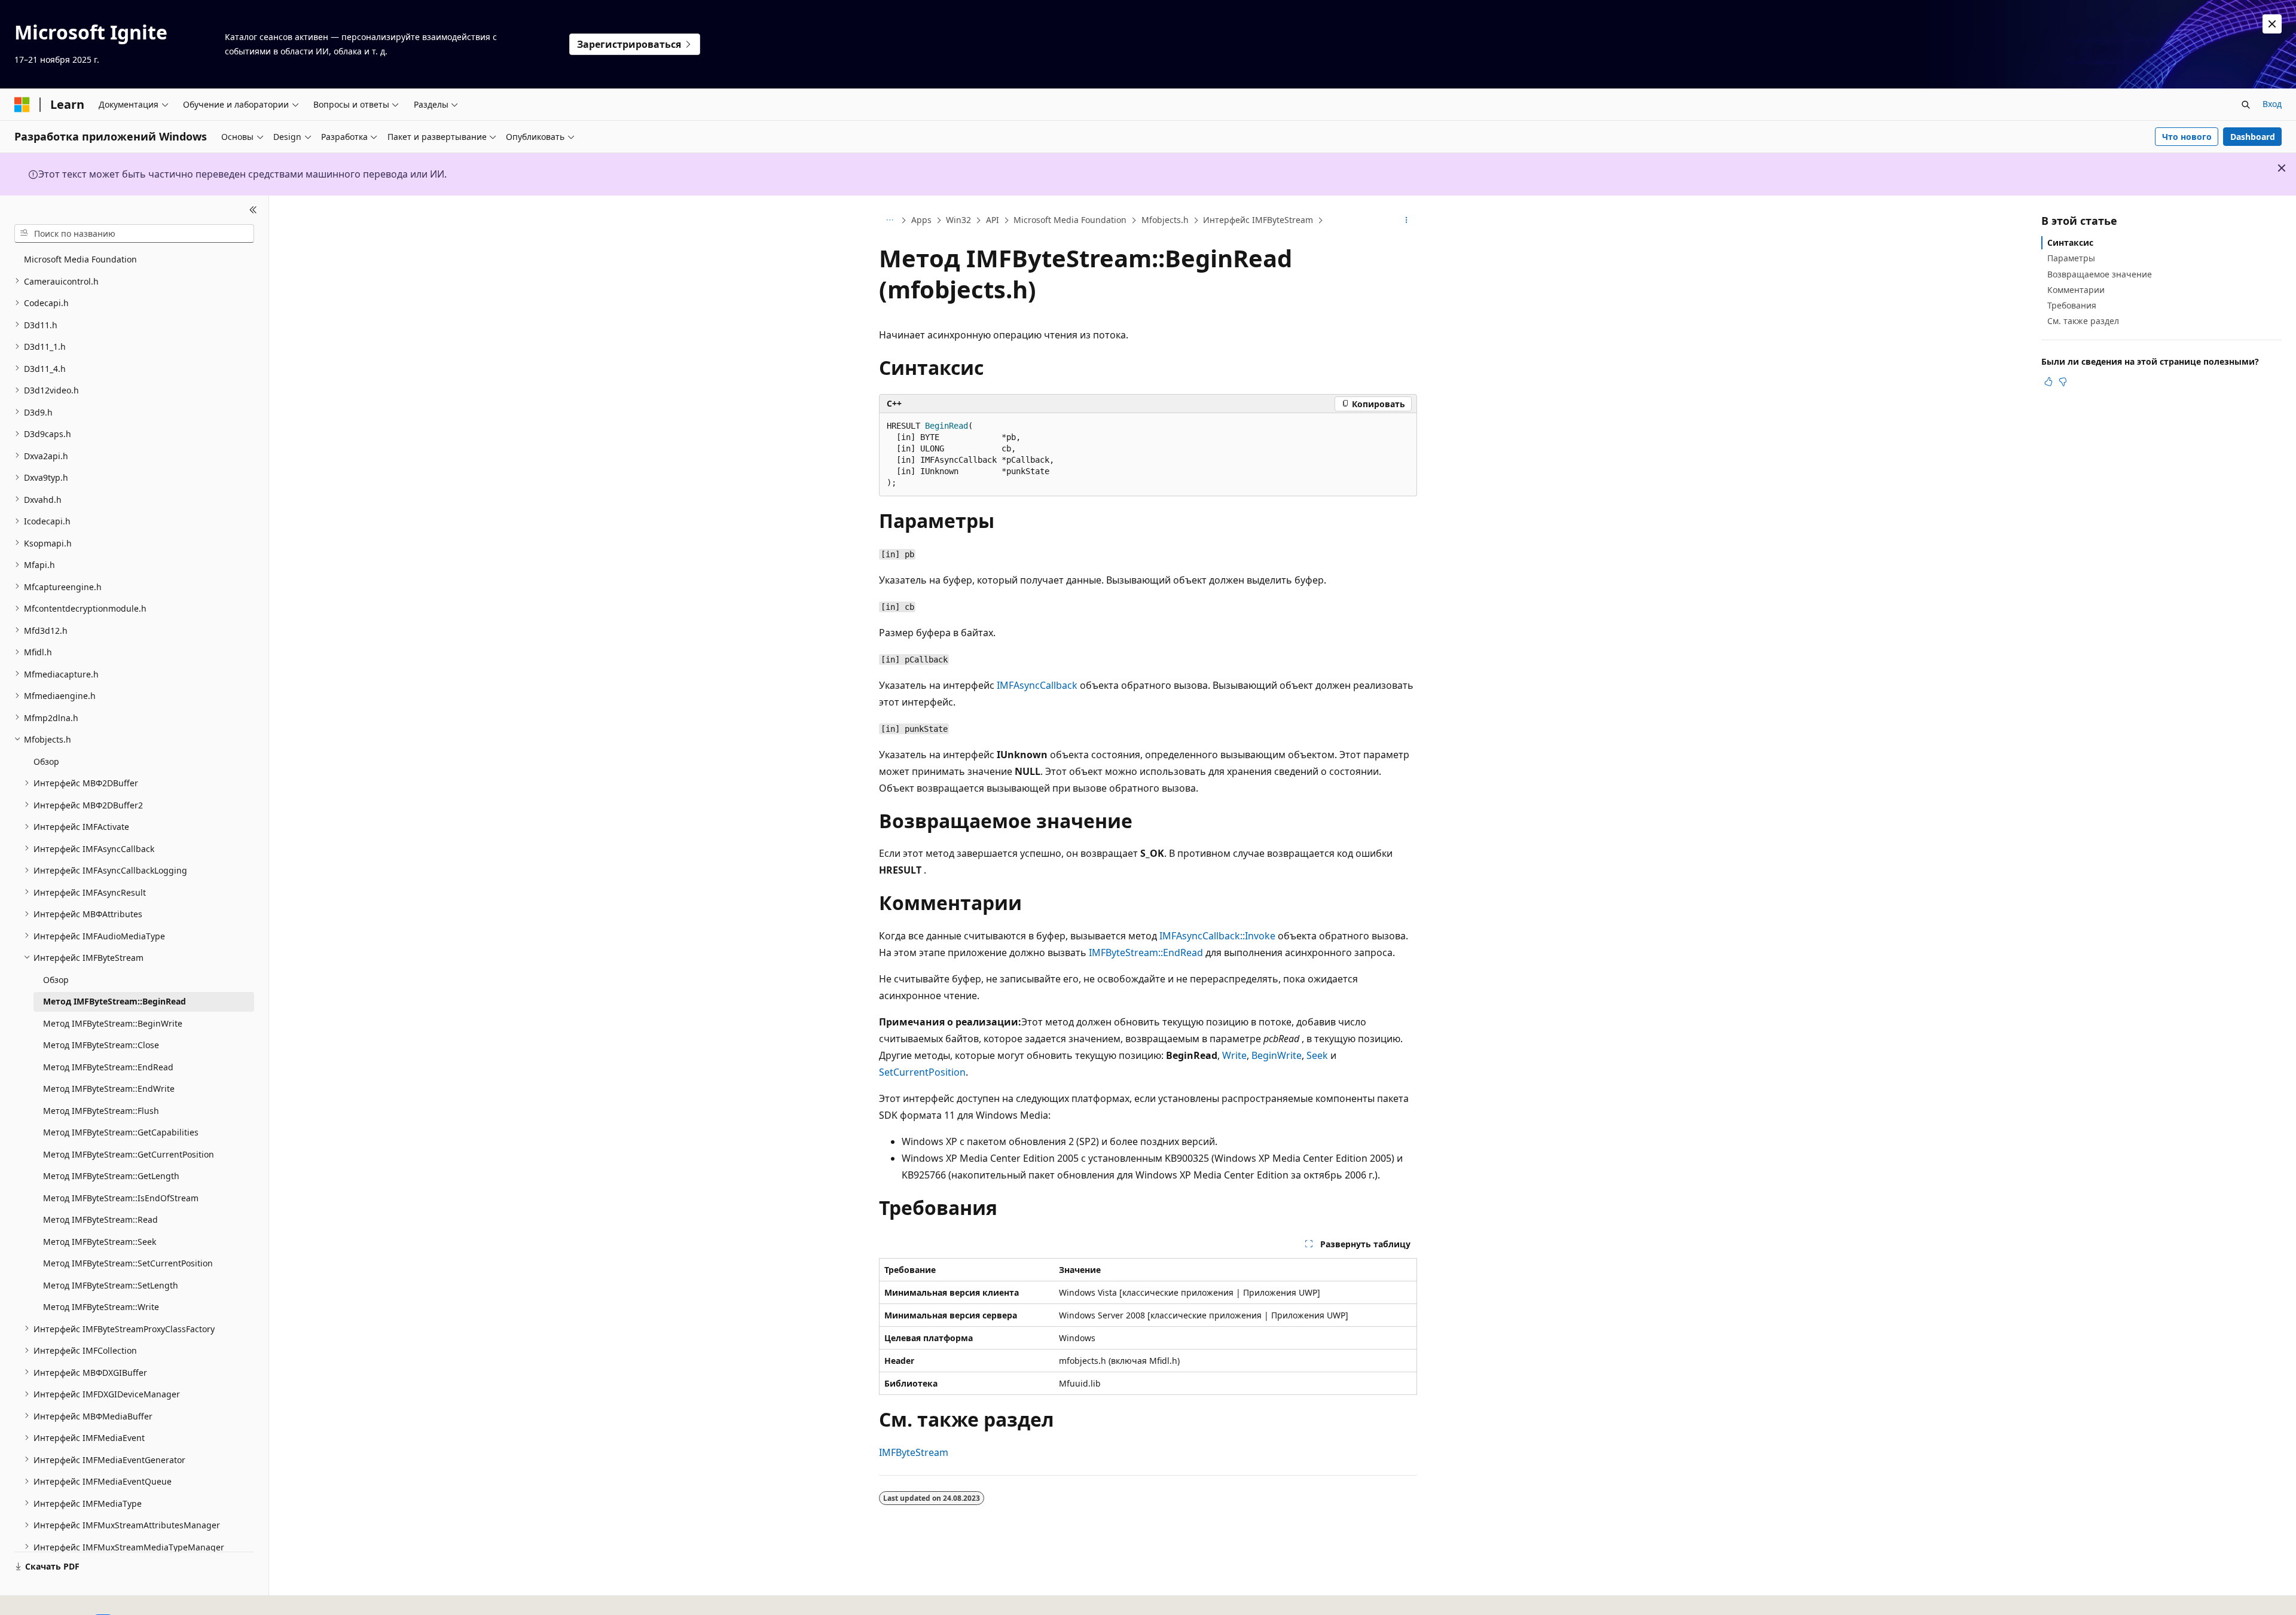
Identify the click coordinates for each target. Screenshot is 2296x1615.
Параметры (2071, 258)
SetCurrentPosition (922, 1072)
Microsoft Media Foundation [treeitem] (80, 259)
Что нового (2187, 137)
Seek (1317, 1055)
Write (1234, 1055)
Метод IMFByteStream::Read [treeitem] (100, 1219)
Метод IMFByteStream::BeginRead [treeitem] (115, 1001)
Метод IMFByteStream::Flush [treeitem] (101, 1110)
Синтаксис (2070, 242)
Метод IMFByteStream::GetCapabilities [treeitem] (121, 1132)
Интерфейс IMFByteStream (1258, 220)
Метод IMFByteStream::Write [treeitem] (101, 1307)
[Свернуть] (253, 210)
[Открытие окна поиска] (2246, 105)
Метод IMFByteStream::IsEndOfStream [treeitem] (121, 1197)
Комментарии (2076, 290)
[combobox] (134, 233)
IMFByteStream (914, 1452)
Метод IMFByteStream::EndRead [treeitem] (108, 1066)
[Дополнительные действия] (1407, 221)
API (993, 220)
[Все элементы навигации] (889, 221)
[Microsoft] (22, 105)
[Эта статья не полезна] (2063, 381)
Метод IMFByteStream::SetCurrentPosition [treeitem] (128, 1263)
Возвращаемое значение (2100, 274)
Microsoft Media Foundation (1070, 220)
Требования (2072, 305)
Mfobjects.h (1165, 220)
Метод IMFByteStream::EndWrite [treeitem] (109, 1089)
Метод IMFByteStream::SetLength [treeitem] (111, 1285)
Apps (921, 220)
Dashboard (2253, 137)
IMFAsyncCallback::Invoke (1217, 936)
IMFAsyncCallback (1037, 685)
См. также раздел (2083, 321)
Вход (2272, 104)
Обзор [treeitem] (46, 761)
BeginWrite (1277, 1055)
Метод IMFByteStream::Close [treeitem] (101, 1045)
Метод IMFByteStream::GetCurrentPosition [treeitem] (129, 1154)
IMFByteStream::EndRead (1146, 952)
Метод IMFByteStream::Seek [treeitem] (100, 1241)
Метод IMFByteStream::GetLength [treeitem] (111, 1176)
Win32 (958, 220)
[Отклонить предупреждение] (2272, 24)
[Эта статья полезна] (2048, 381)
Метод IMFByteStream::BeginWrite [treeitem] (113, 1023)
